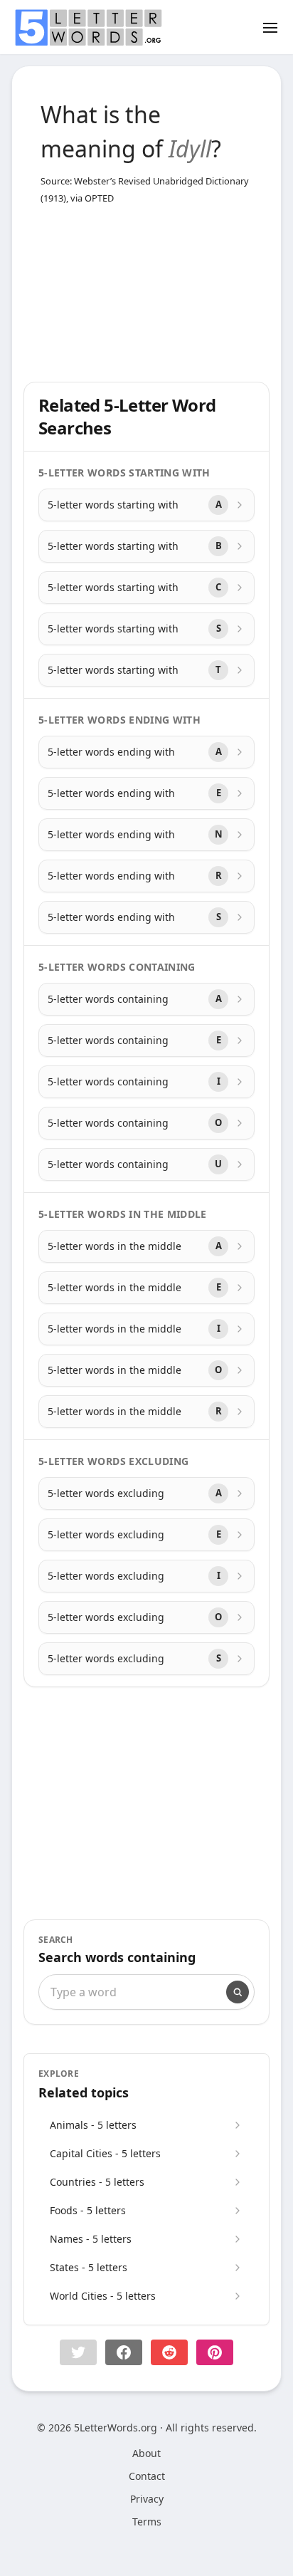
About (146, 2453)
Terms (147, 2522)
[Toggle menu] (270, 27)
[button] (78, 2352)
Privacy (147, 2499)
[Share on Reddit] (169, 2352)
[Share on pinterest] (215, 2352)
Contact (147, 2476)
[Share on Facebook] (124, 2352)
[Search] (238, 1992)
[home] (88, 28)
